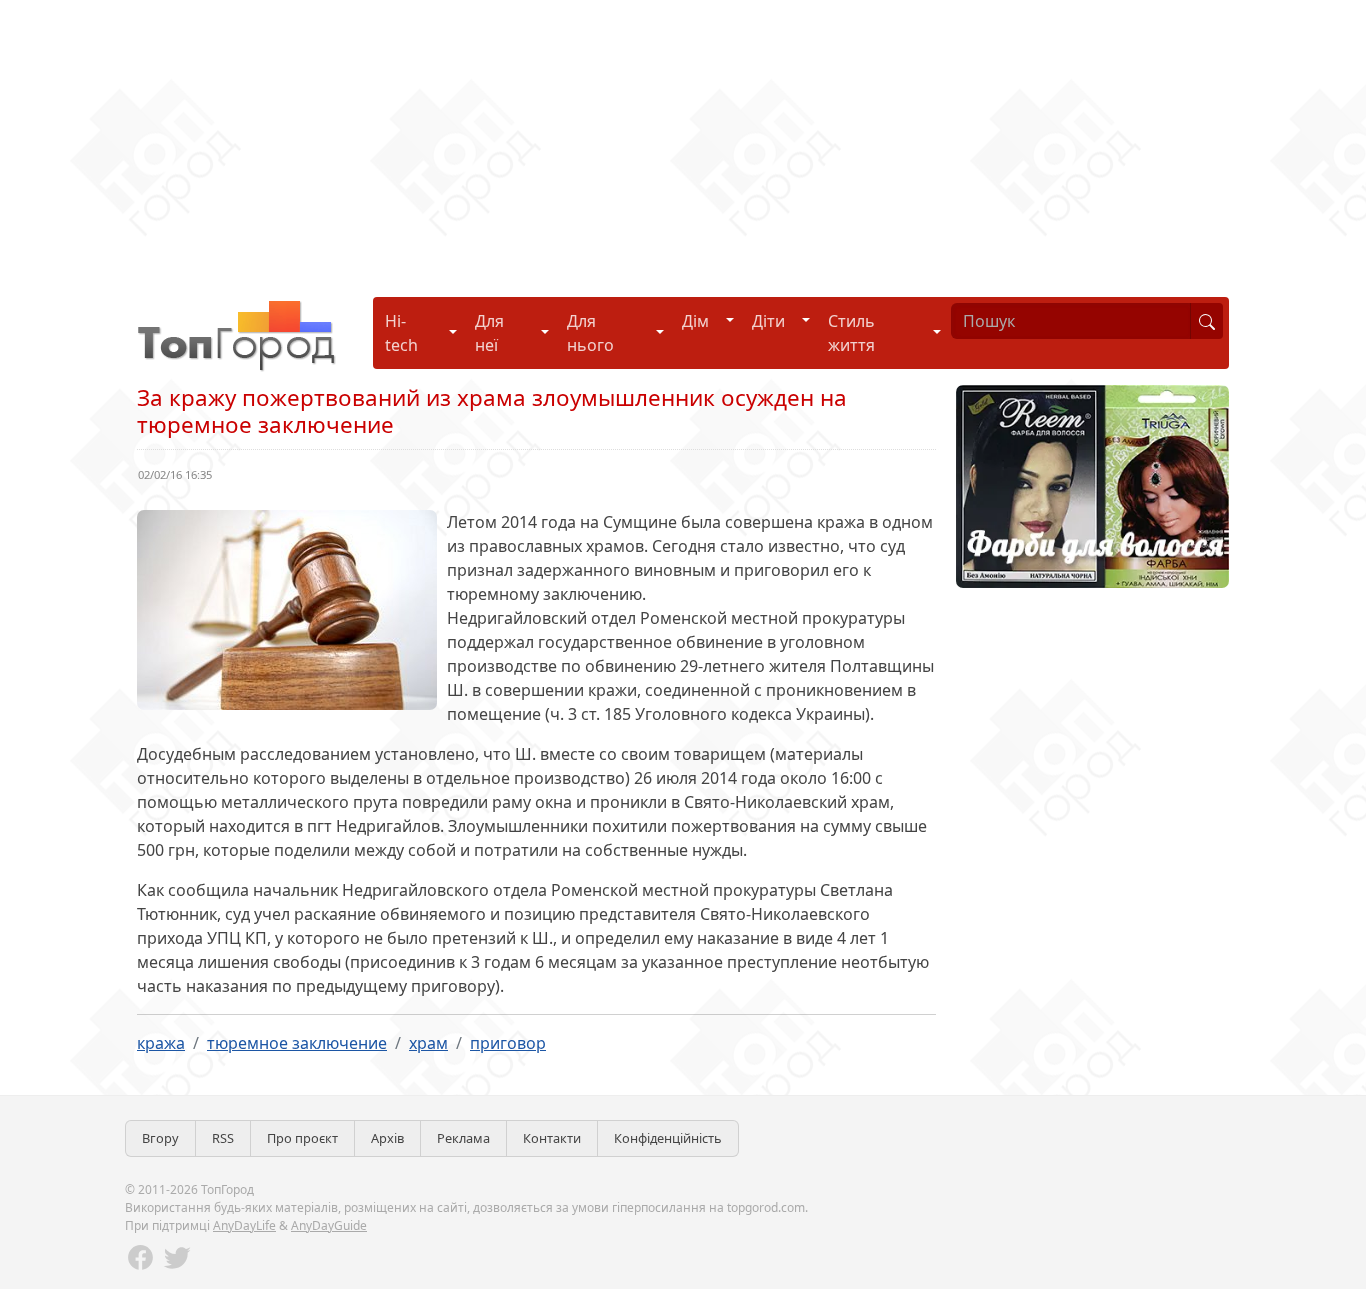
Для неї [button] (489, 333)
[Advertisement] (600, 140)
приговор (508, 1043)
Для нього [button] (590, 333)
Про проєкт (302, 1138)
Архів (387, 1138)
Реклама (463, 1138)
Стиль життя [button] (851, 333)
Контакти (552, 1138)
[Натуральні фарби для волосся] (1092, 485)
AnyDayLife (244, 1225)
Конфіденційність (668, 1138)
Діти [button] (768, 321)
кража (161, 1043)
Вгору (160, 1138)
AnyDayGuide (329, 1225)
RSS (223, 1138)
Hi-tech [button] (401, 333)
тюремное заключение (297, 1043)
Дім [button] (695, 321)
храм (428, 1043)
